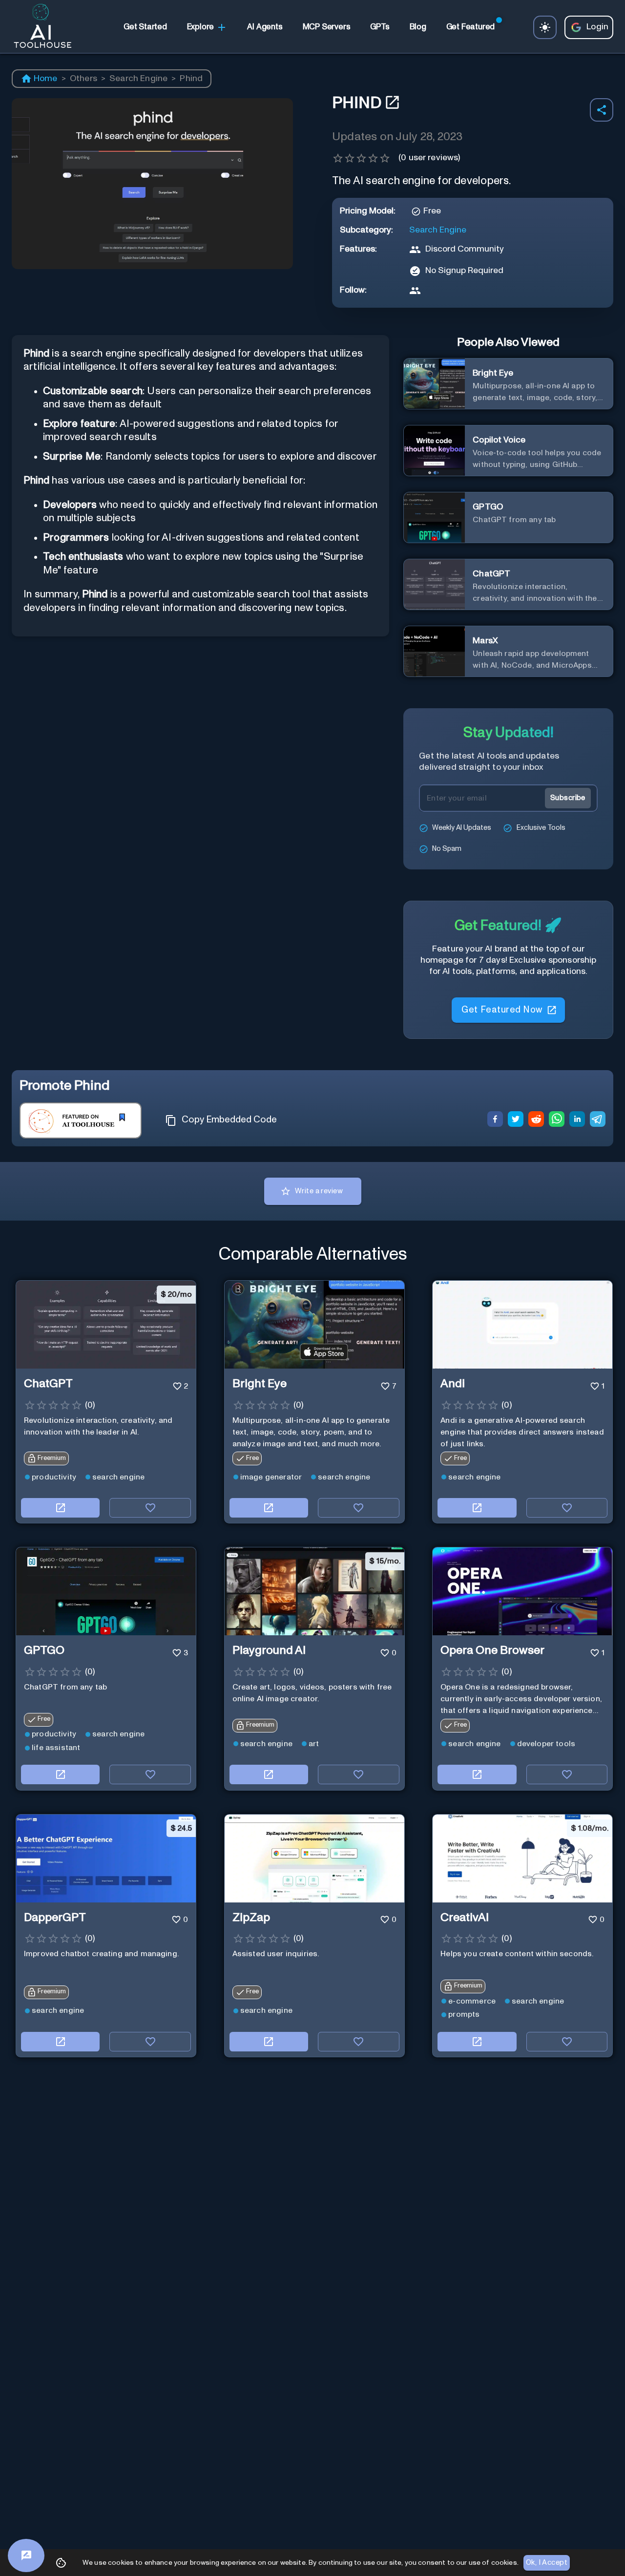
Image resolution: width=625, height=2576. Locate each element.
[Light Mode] (545, 27)
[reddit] (536, 1120)
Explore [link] (201, 27)
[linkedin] (577, 1120)
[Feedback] (26, 2555)
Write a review (319, 1191)
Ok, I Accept (547, 2563)
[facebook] (495, 1120)
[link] (145, 27)
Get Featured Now (502, 1010)
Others (83, 79)
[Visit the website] (60, 1508)
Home (46, 79)
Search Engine (138, 79)
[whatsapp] (557, 1120)
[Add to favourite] (150, 1508)
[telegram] (598, 1120)
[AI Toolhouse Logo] (39, 27)
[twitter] (516, 1120)
